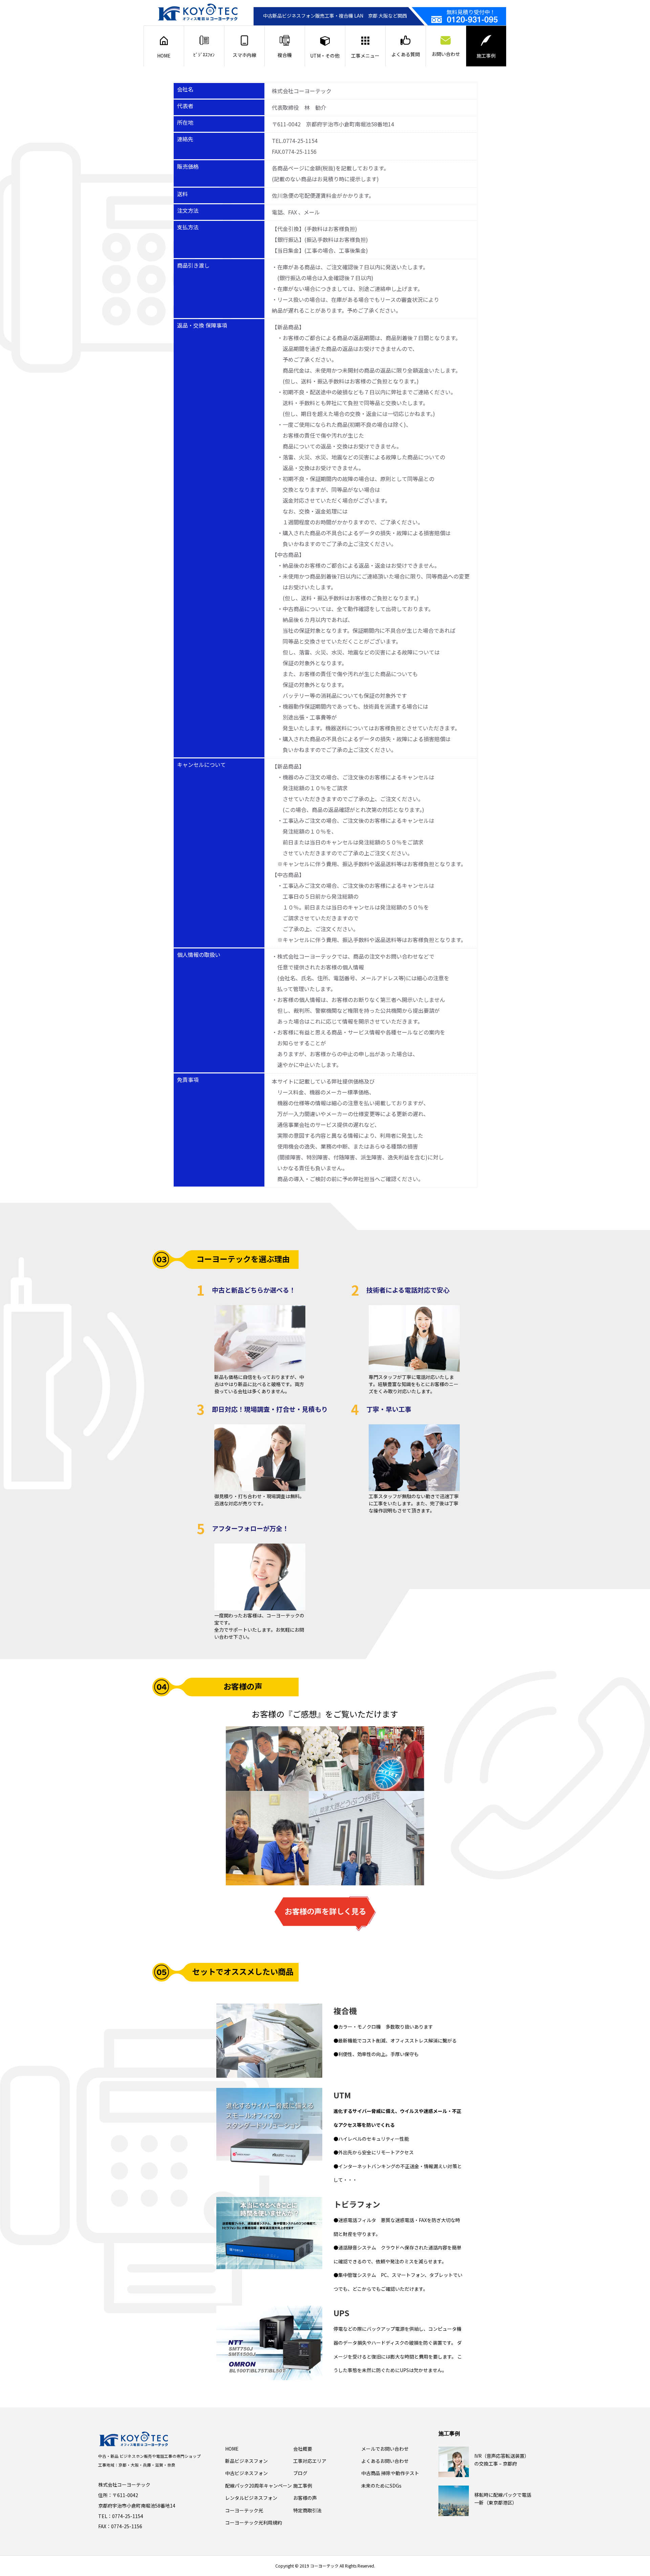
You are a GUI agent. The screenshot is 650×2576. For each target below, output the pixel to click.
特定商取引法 (307, 2510)
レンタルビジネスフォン (251, 2498)
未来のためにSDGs (381, 2486)
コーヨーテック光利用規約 (254, 2522)
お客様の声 (305, 2498)
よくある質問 (406, 54)
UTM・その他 (325, 56)
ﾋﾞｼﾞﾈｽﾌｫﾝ (204, 55)
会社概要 (303, 2449)
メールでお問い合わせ (385, 2449)
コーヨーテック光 (244, 2510)
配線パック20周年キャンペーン (258, 2486)
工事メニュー (365, 56)
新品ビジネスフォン (246, 2461)
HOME (164, 56)
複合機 (285, 55)
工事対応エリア (310, 2461)
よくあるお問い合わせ (385, 2461)
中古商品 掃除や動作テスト (390, 2473)
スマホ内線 (244, 55)
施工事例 (486, 56)
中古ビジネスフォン (246, 2473)
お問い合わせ (446, 54)
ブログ (300, 2473)
